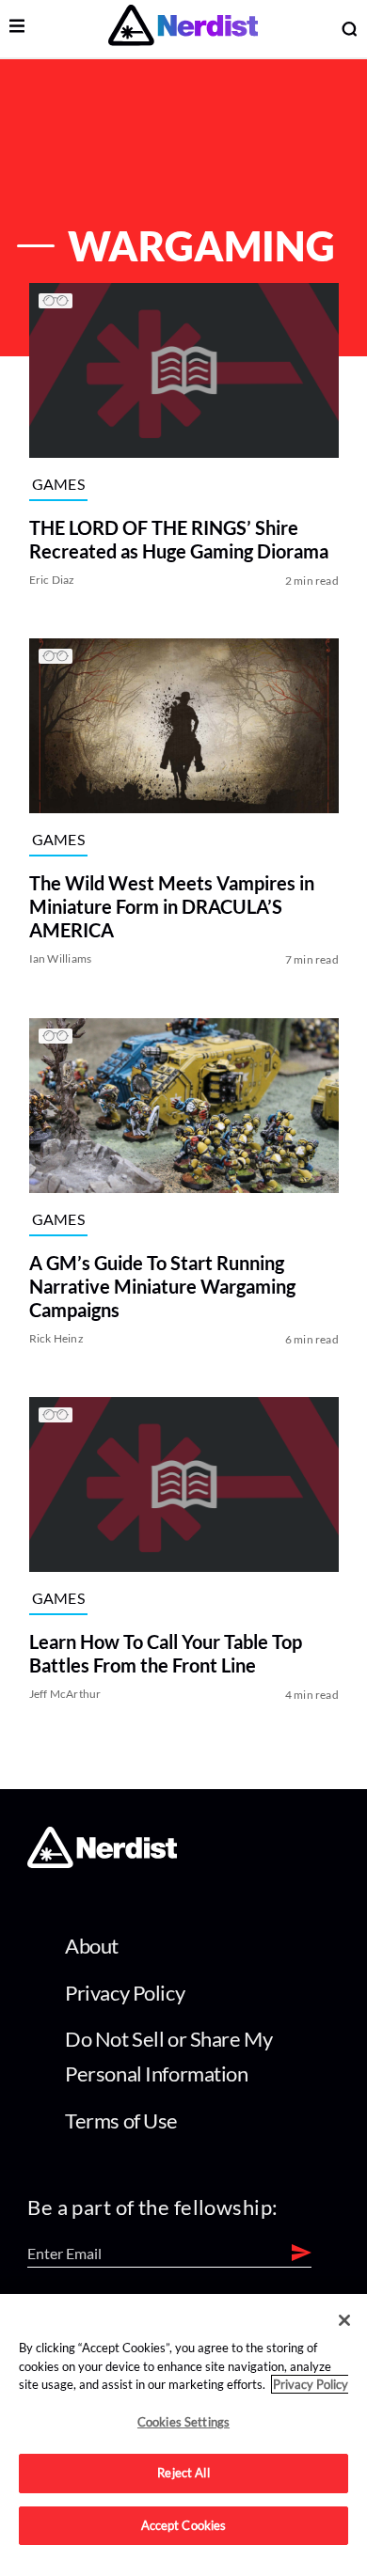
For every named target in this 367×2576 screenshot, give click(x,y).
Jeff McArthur (64, 1695)
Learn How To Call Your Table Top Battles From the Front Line (165, 1654)
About (92, 1946)
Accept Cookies (184, 2525)
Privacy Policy (125, 1993)
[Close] (344, 2320)
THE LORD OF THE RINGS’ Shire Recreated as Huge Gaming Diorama (178, 539)
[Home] (102, 1862)
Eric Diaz (51, 580)
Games (58, 484)
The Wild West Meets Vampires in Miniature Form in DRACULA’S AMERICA (171, 907)
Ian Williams (60, 959)
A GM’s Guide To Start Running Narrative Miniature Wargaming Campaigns (161, 1286)
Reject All (183, 2473)
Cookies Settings (183, 2422)
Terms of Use (121, 2120)
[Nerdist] (183, 29)
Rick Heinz (56, 1338)
